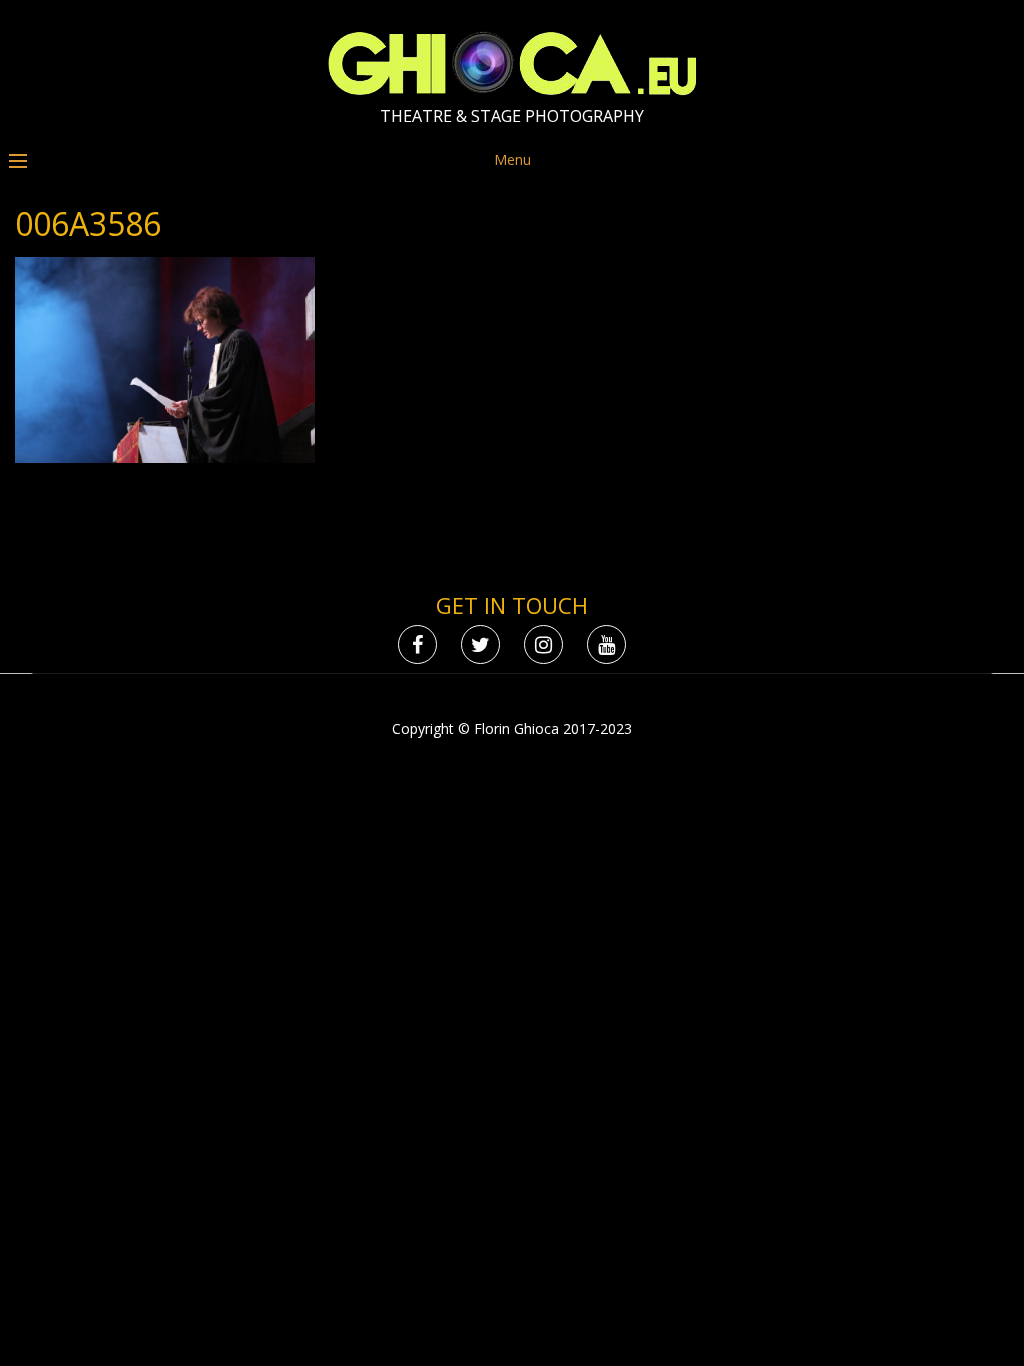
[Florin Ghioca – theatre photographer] (512, 90)
